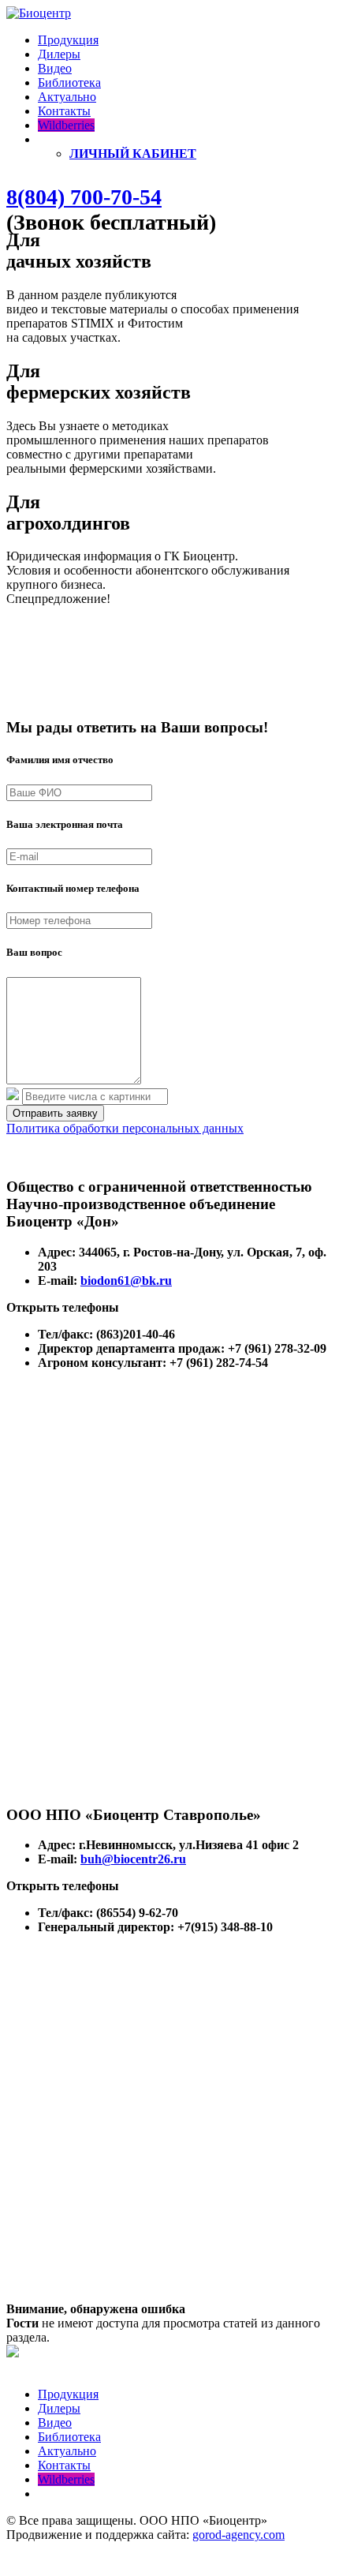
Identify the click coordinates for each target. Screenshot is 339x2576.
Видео (55, 68)
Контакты (64, 111)
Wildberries (66, 125)
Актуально (67, 97)
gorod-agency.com (238, 2535)
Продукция (68, 40)
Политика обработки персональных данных (125, 1128)
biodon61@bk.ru (126, 1281)
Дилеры (59, 54)
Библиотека (69, 82)
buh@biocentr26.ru (133, 1859)
